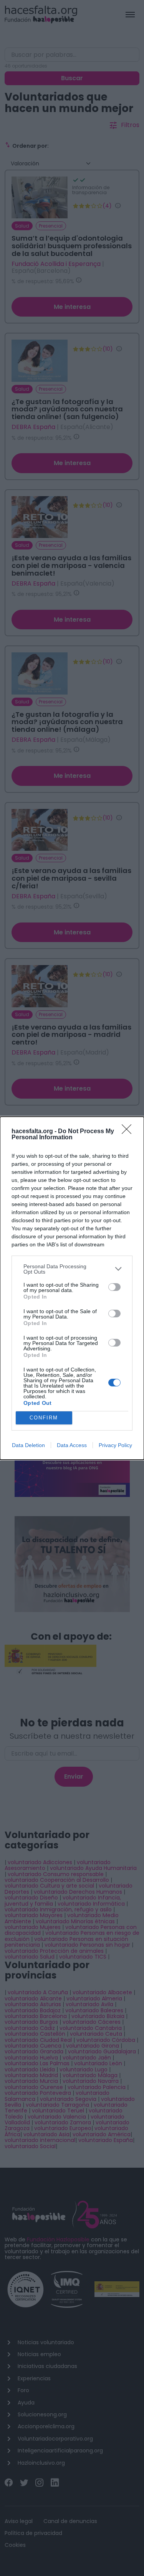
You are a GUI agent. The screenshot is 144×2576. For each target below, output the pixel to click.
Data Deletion (28, 1445)
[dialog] (72, 1288)
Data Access (72, 1445)
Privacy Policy (115, 1445)
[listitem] (72, 1269)
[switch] (114, 1287)
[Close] (129, 1132)
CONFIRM (44, 1418)
